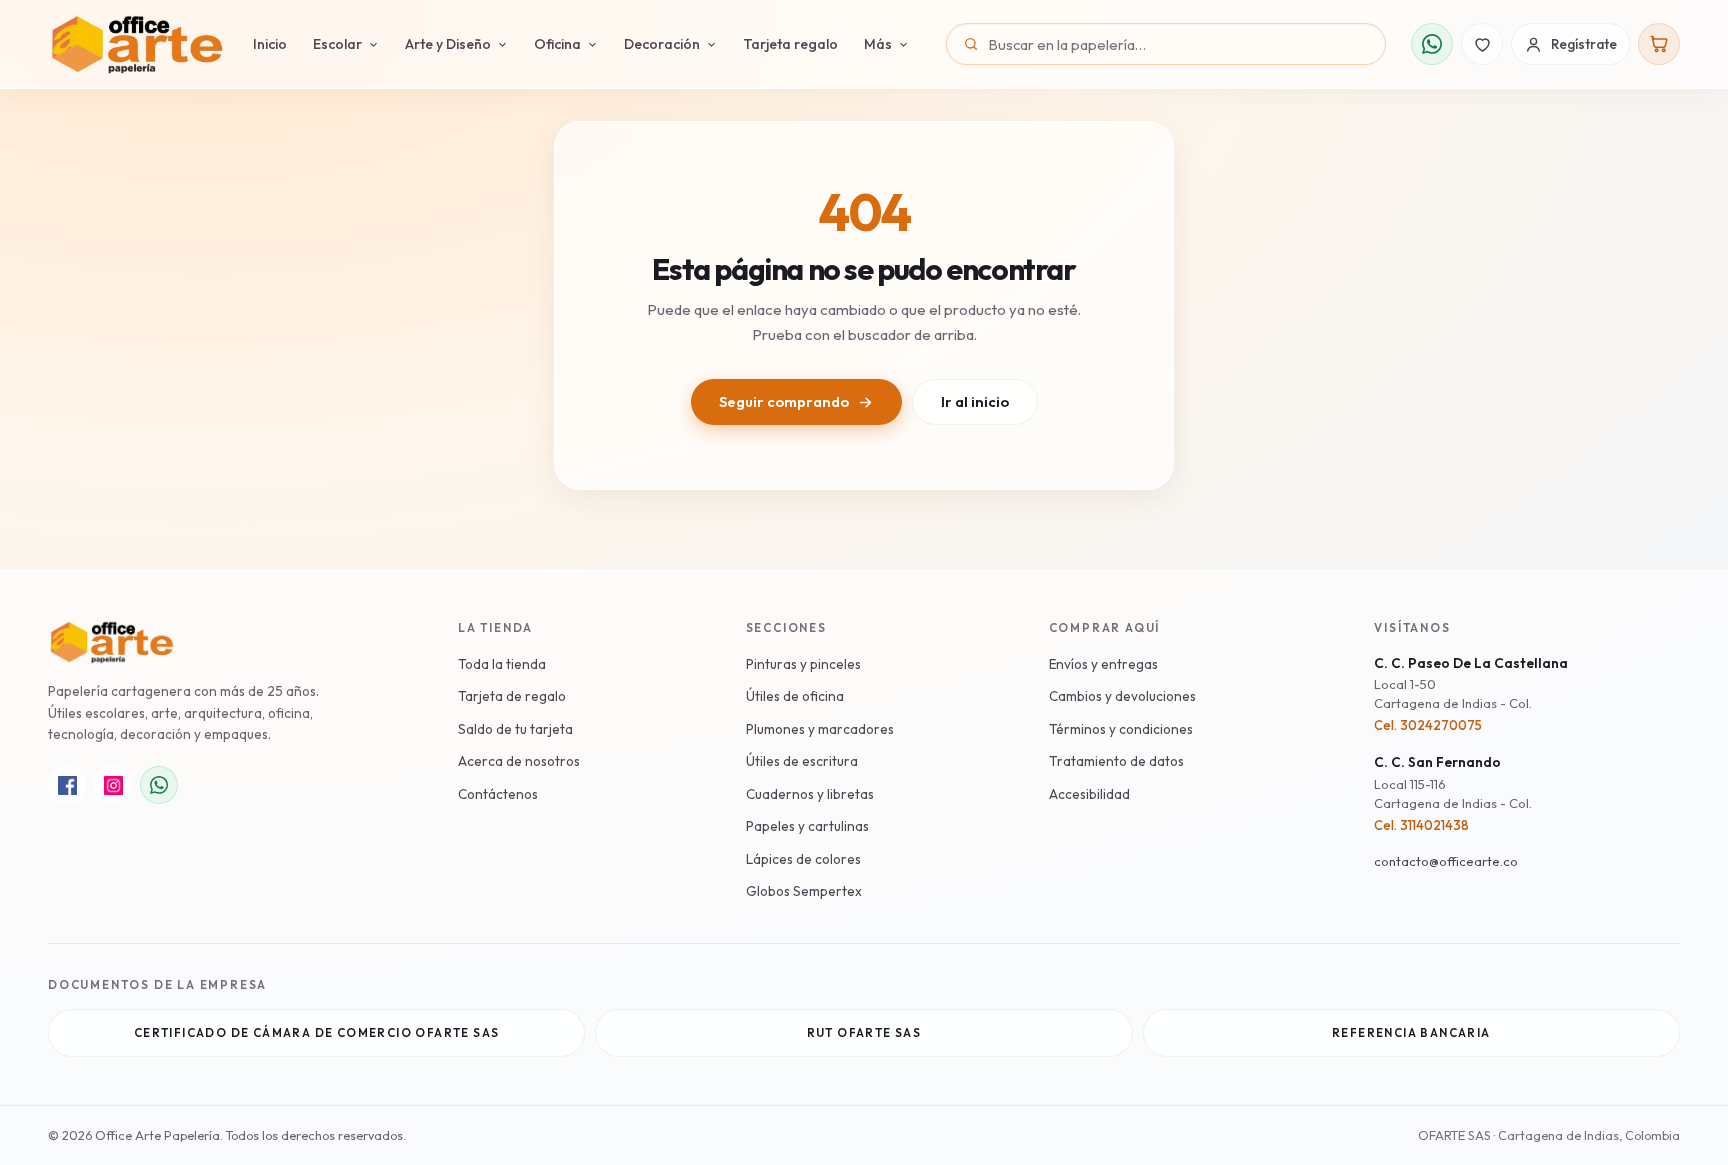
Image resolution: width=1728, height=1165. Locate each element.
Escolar (337, 44)
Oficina (557, 44)
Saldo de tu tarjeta (515, 729)
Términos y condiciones (1121, 729)
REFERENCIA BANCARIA (1411, 1032)
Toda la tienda (502, 664)
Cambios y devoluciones (1122, 696)
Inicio (270, 44)
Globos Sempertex (804, 891)
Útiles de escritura (802, 761)
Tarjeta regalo (790, 44)
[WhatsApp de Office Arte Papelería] (159, 785)
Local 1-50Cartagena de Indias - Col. (1453, 694)
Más (878, 44)
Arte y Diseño (448, 44)
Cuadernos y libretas (810, 794)
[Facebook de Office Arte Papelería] (67, 785)
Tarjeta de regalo (512, 696)
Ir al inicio (975, 401)
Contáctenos (498, 794)
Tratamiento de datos (1116, 761)
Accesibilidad (1089, 794)
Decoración (662, 44)
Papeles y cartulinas (807, 826)
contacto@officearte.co (1446, 861)
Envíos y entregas (1103, 664)
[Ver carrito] (1659, 44)
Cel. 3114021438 (1421, 825)
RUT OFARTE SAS (864, 1032)
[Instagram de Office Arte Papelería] (113, 785)
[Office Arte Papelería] (136, 44)
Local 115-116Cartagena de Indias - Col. (1453, 794)
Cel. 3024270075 (1428, 725)
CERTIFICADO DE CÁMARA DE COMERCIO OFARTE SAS (317, 1032)
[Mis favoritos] (1482, 44)
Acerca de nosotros (519, 761)
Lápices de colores (803, 859)
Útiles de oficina (795, 696)
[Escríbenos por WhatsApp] (1432, 44)
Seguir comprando (784, 401)
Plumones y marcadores (820, 729)
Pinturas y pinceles (803, 664)
